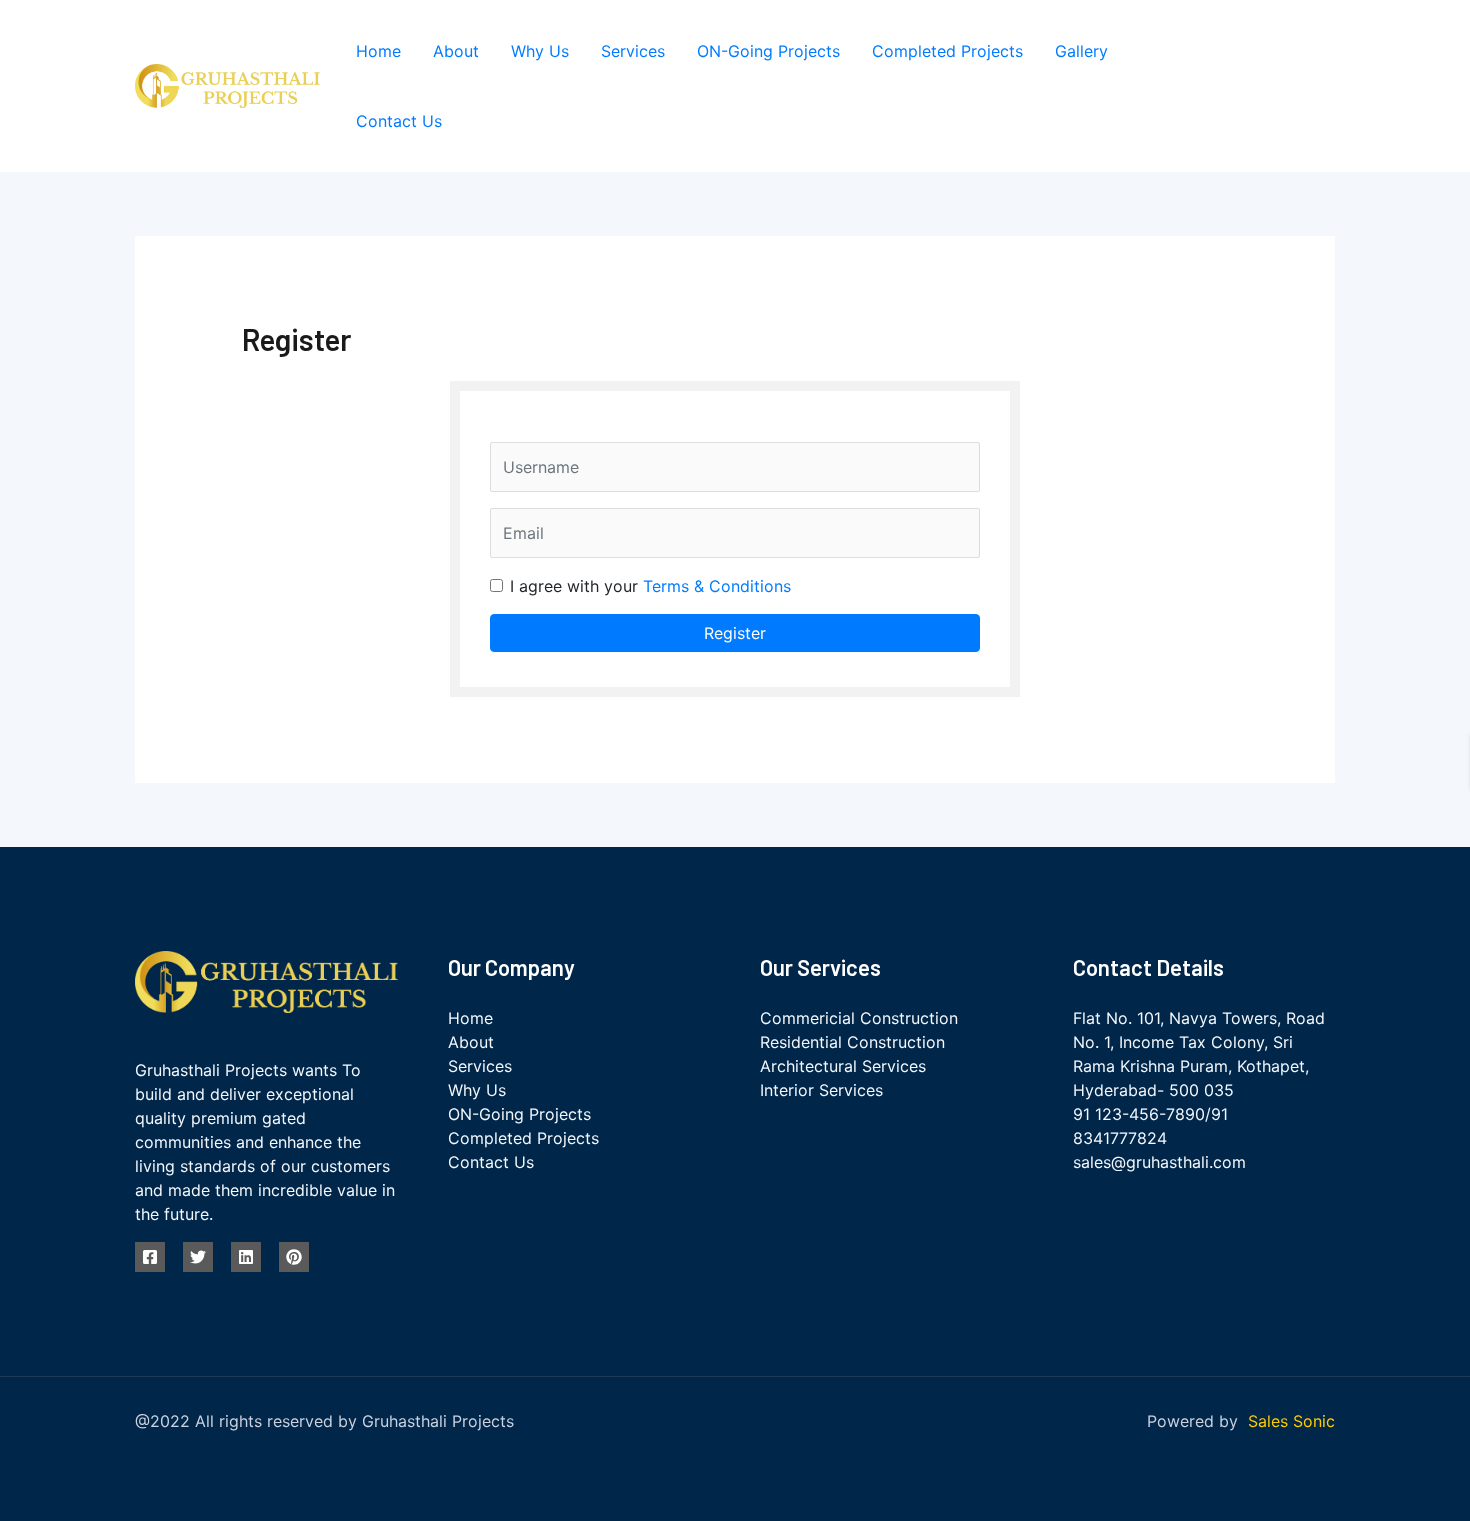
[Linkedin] (246, 1257)
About (456, 51)
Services (633, 51)
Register (735, 633)
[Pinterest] (1218, 99)
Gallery (1081, 51)
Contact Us (399, 121)
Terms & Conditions (717, 586)
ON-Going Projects (768, 51)
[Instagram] (1293, 75)
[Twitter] (1248, 75)
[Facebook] (1203, 75)
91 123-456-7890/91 (1150, 1114)
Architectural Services (843, 1066)
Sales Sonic (1291, 1421)
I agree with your (650, 586)
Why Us (540, 51)
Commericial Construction (859, 1018)
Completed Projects (947, 51)
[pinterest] (294, 1257)
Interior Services (821, 1090)
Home (378, 51)
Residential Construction (852, 1042)
